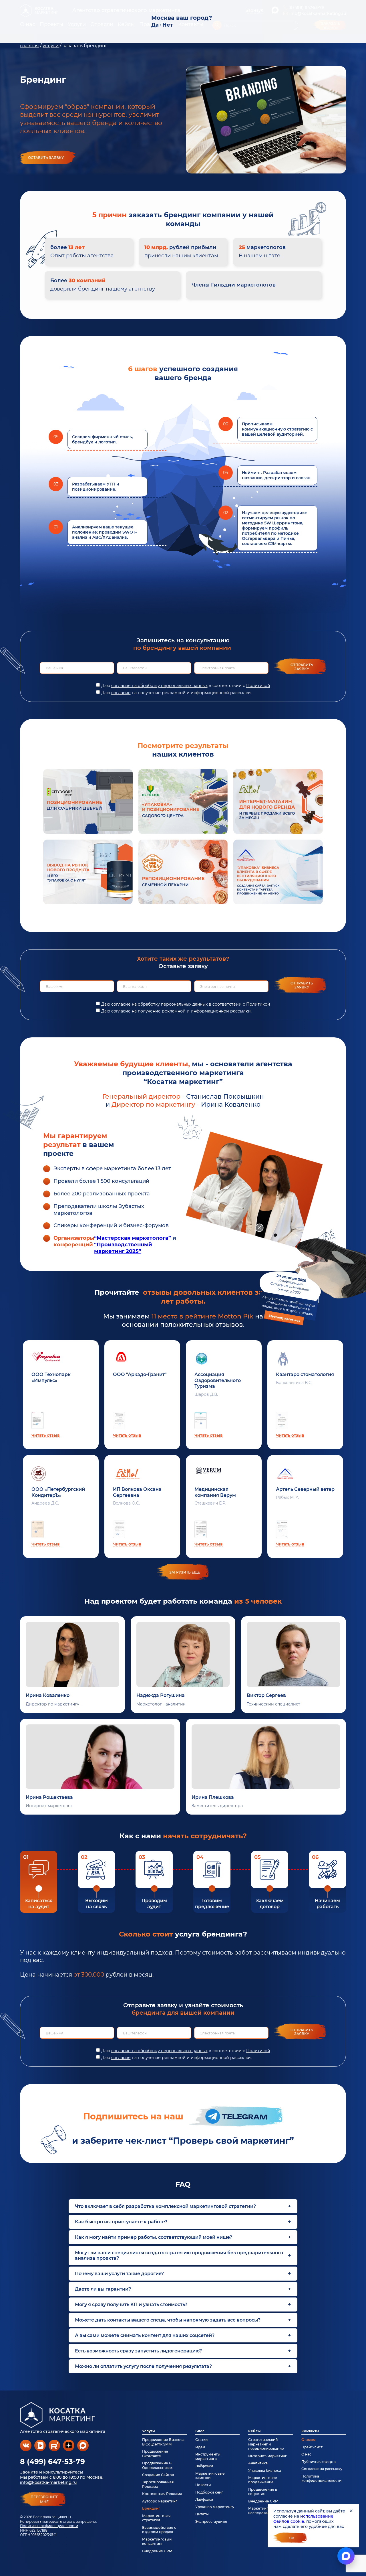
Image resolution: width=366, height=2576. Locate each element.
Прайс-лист (312, 2447)
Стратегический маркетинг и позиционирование (266, 2444)
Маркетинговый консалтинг (157, 2541)
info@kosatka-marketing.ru (48, 2482)
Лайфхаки (204, 2466)
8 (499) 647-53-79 (52, 2461)
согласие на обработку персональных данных (159, 686)
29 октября (288, 1298)
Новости (203, 2485)
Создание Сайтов (158, 2475)
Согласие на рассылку (322, 2469)
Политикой (258, 686)
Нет (168, 25)
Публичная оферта (319, 2462)
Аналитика (258, 2463)
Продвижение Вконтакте (155, 2453)
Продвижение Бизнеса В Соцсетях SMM (163, 2442)
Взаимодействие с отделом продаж (159, 2530)
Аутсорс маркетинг (160, 2501)
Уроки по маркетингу (215, 2507)
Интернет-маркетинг (267, 2456)
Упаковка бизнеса (265, 2471)
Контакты (310, 2431)
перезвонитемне (44, 2499)
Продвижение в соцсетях (263, 2492)
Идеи (200, 2447)
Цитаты (202, 2514)
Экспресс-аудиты (211, 2521)
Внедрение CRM (157, 2551)
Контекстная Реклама (162, 2494)
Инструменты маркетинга (208, 2456)
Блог (200, 2431)
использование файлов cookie (303, 2519)
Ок (292, 2538)
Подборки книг (209, 2492)
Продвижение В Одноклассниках (157, 2465)
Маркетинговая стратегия (156, 2518)
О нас (306, 2454)
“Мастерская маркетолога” (133, 1238)
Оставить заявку (46, 158)
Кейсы (254, 2431)
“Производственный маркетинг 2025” (123, 1248)
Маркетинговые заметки (210, 2476)
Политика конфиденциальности (49, 2526)
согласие (121, 693)
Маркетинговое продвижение (263, 2480)
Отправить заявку (302, 667)
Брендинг (151, 2508)
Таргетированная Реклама (158, 2484)
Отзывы (309, 2440)
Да (155, 25)
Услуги (149, 2431)
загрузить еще (185, 1572)
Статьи (201, 2440)
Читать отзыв (46, 1435)
